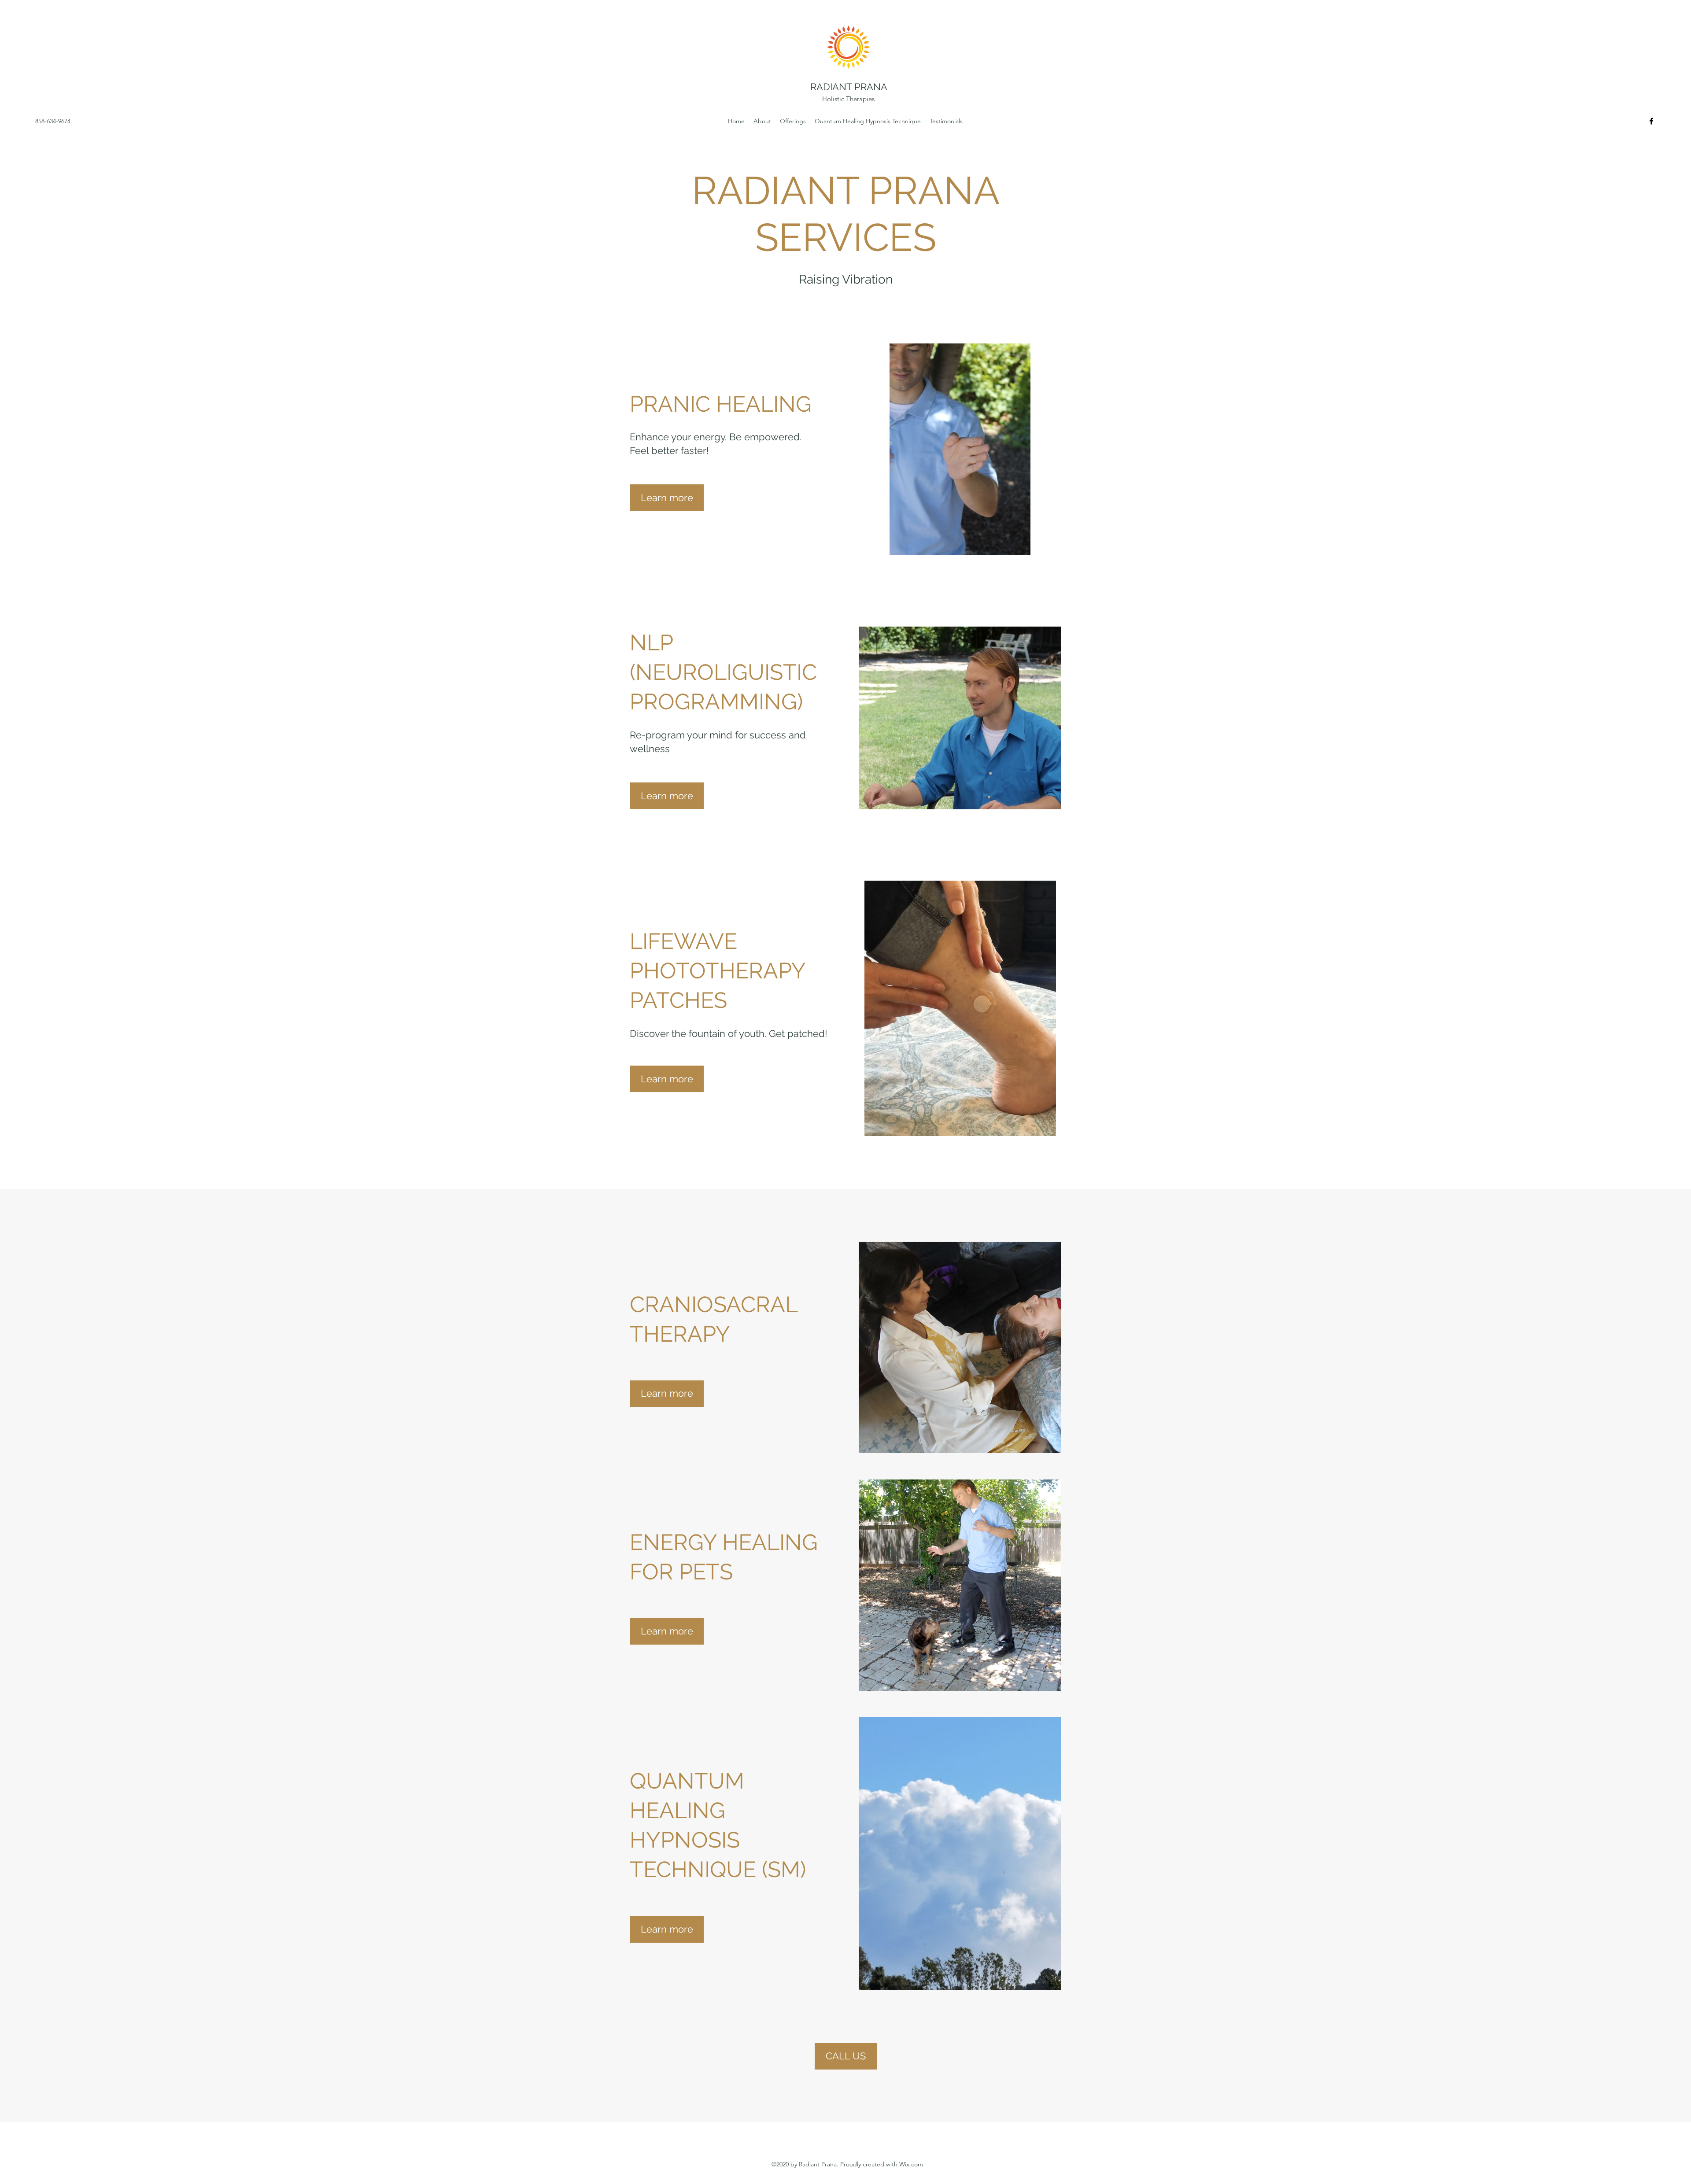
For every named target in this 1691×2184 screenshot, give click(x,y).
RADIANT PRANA (849, 87)
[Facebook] (1651, 121)
